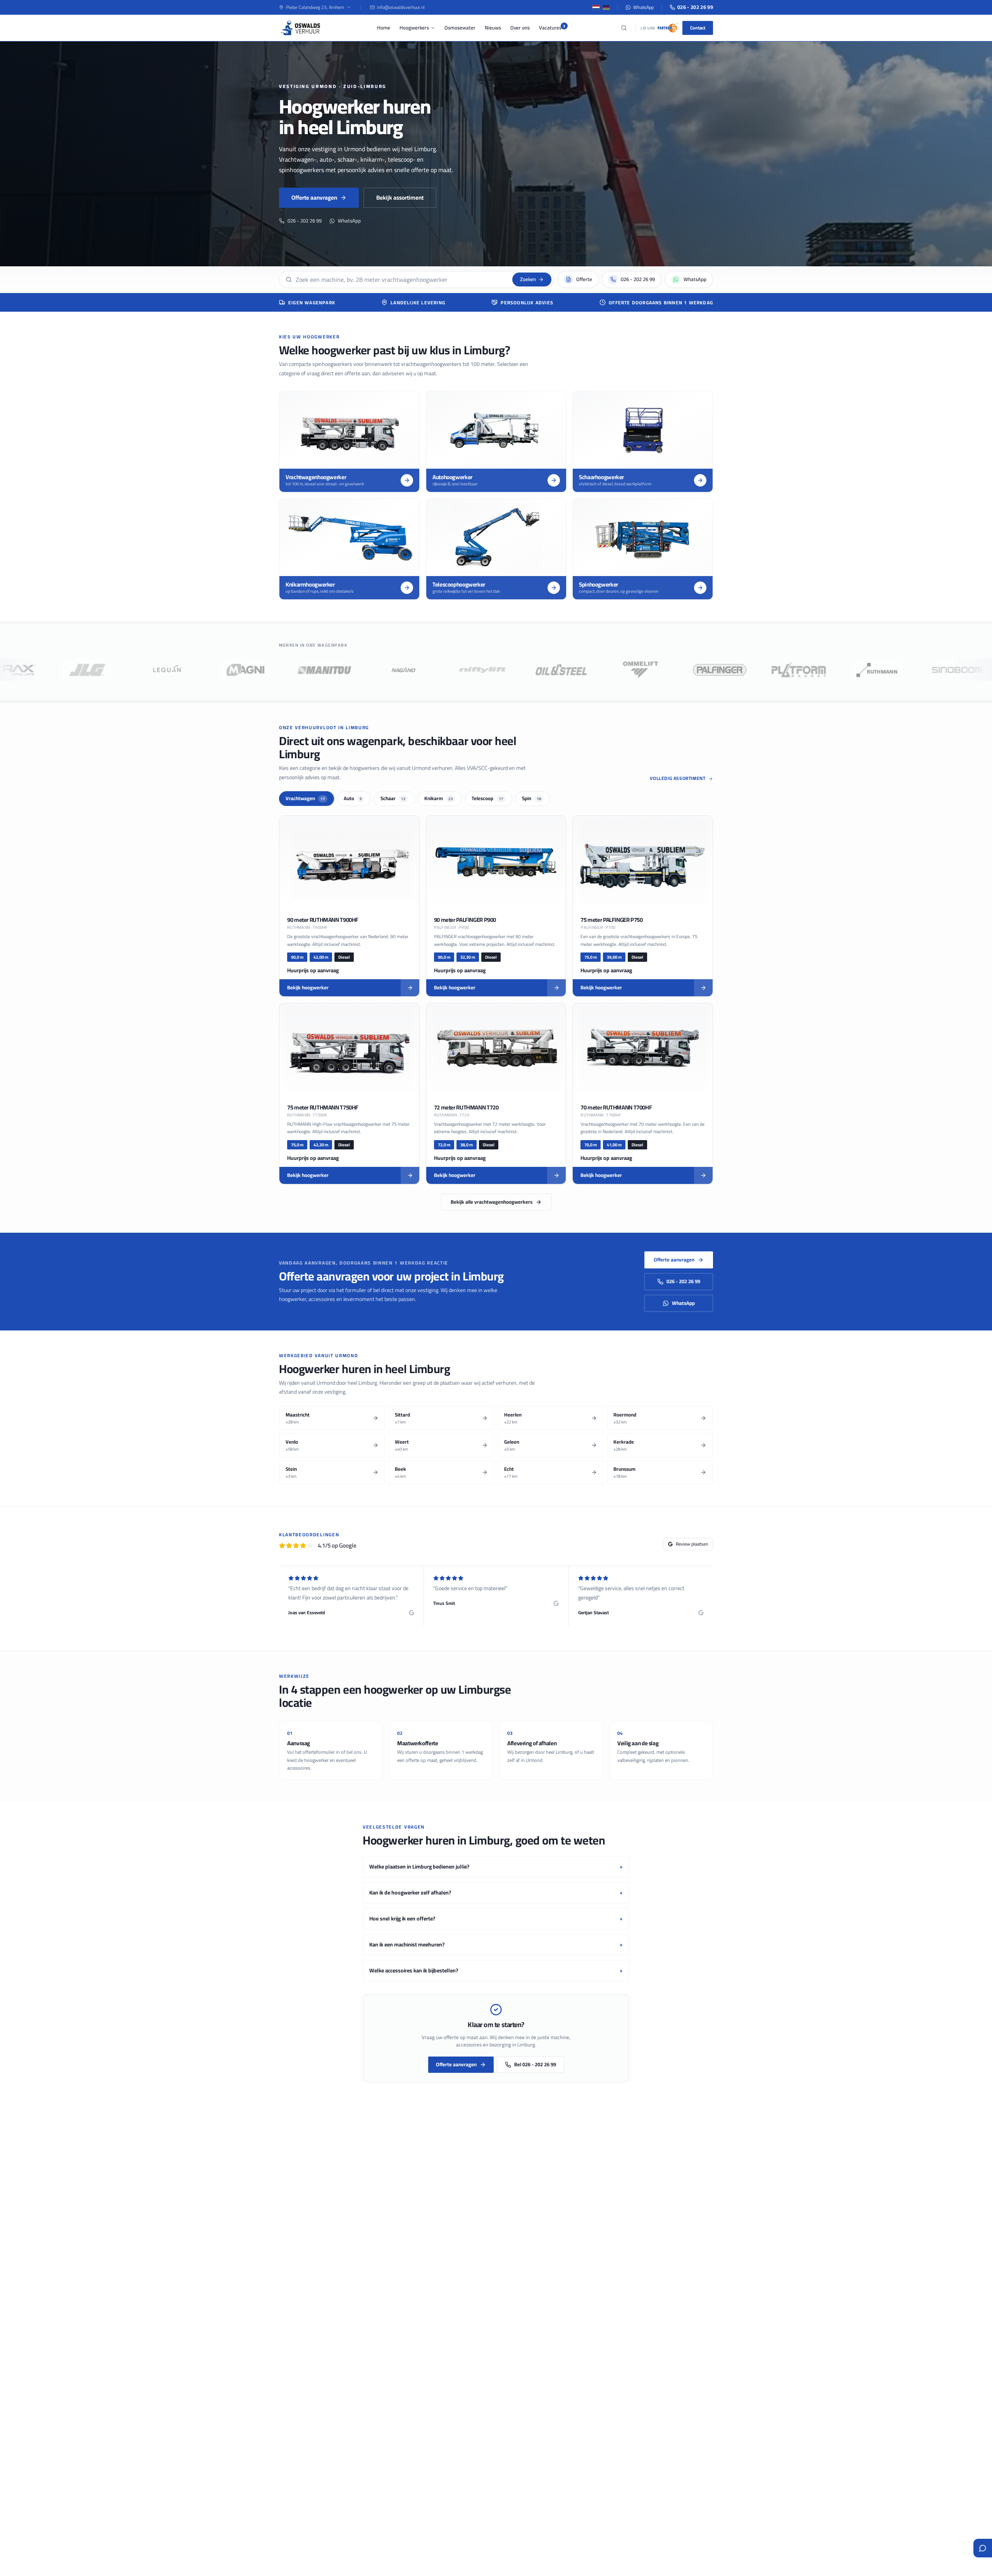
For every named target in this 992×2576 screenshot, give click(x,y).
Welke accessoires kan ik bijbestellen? (496, 1971)
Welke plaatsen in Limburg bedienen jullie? (496, 1867)
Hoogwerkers (414, 28)
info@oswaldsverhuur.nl (401, 7)
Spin (532, 798)
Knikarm (439, 798)
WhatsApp (643, 7)
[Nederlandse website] (596, 7)
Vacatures (550, 28)
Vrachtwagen (305, 798)
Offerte (584, 279)
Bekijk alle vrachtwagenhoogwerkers (492, 1202)
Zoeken (528, 279)
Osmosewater (460, 28)
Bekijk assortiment (400, 198)
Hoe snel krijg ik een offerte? (496, 1919)
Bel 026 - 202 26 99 (535, 2064)
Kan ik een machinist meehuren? (496, 1945)
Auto (353, 798)
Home (384, 28)
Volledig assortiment (678, 778)
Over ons (520, 28)
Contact (698, 28)
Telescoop (487, 798)
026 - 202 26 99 (695, 7)
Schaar (393, 798)
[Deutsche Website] (606, 7)
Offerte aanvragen (314, 198)
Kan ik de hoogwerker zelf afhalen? (496, 1893)
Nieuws (493, 28)
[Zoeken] (624, 28)
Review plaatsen (692, 1544)
